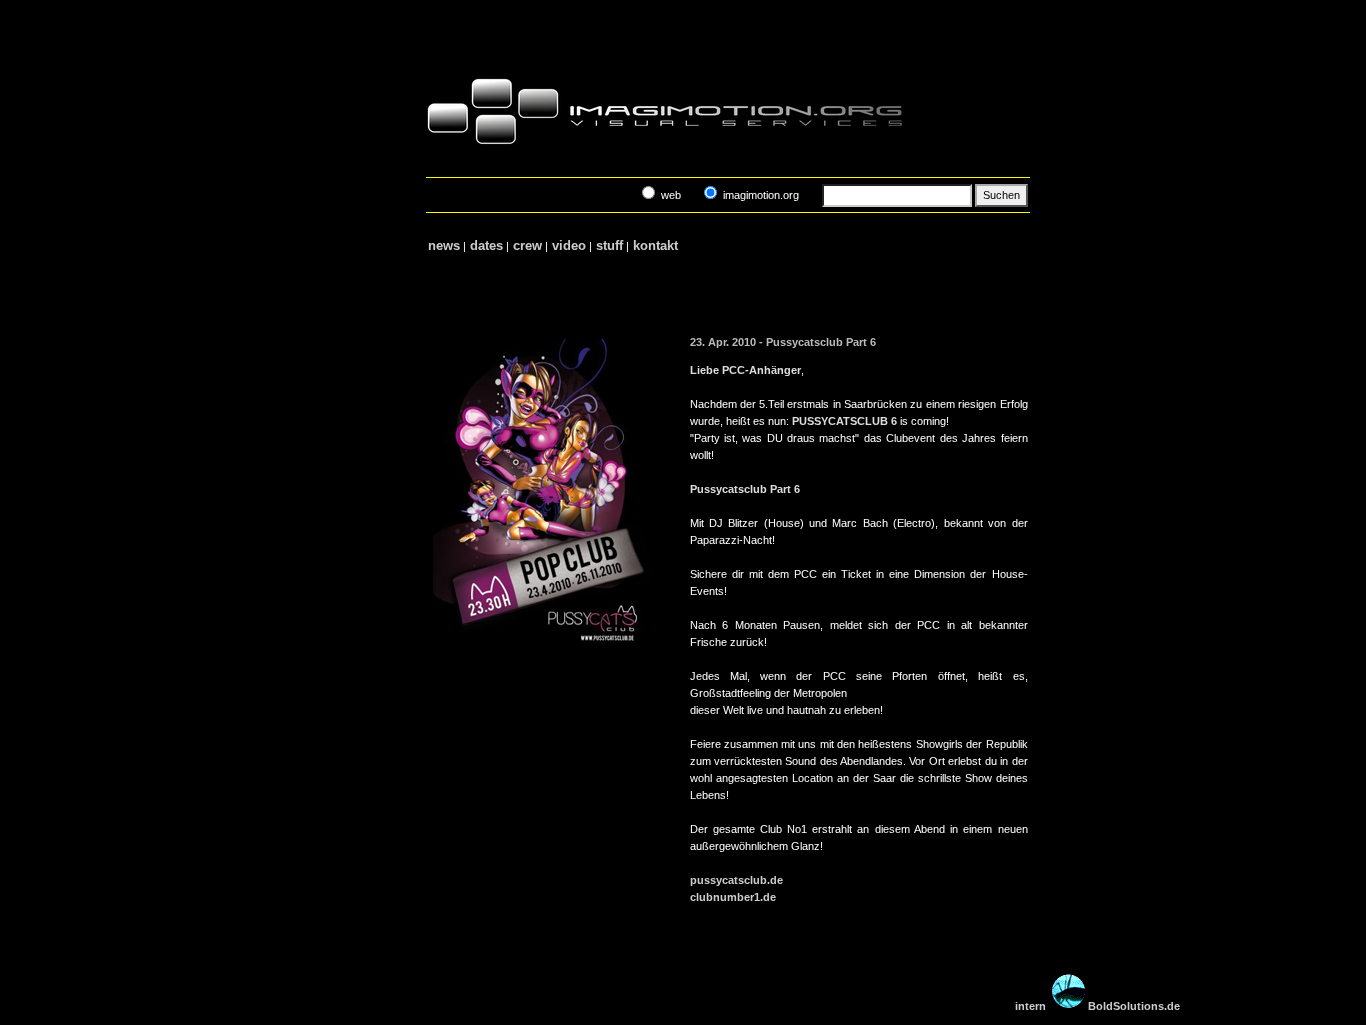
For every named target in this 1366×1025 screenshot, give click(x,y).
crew (527, 245)
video (569, 245)
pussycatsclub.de (736, 880)
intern (1030, 1006)
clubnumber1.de (733, 897)
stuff (609, 245)
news (444, 245)
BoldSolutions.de (1134, 1006)
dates (486, 245)
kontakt (655, 245)
